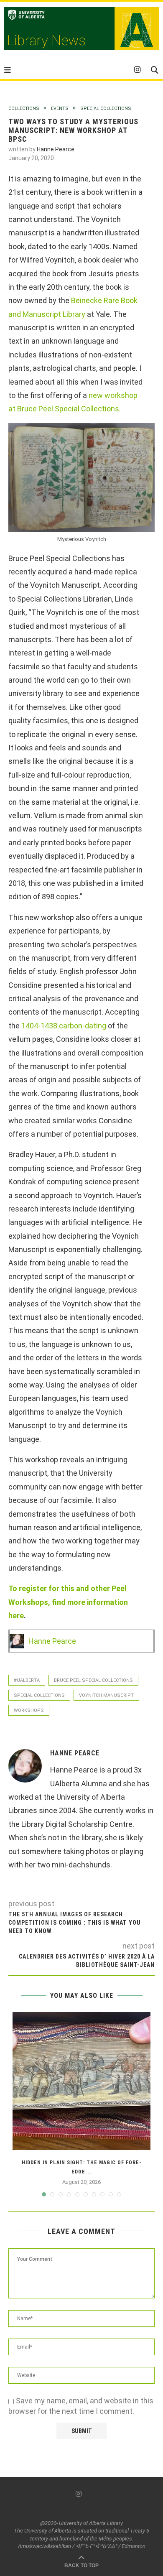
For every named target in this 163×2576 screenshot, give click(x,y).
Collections (24, 108)
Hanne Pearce (56, 149)
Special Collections (106, 108)
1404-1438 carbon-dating (64, 1026)
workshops (29, 1710)
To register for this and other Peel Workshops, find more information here (68, 1602)
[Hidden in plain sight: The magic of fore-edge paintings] (81, 2081)
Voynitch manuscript (106, 1695)
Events (60, 108)
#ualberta (27, 1680)
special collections (39, 1695)
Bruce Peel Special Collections (93, 1680)
